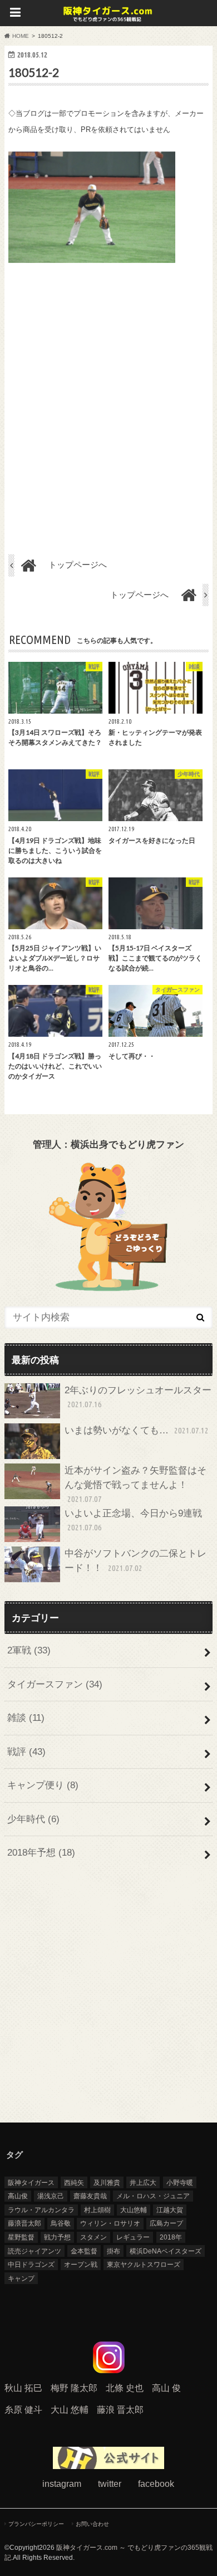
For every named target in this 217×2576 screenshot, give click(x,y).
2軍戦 (29, 1650)
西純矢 (74, 2183)
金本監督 (84, 2251)
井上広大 (143, 2183)
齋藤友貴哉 (90, 2196)
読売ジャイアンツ (34, 2251)
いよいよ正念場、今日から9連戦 (133, 1520)
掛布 (114, 2251)
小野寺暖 (180, 2183)
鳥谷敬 (61, 2223)
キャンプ (21, 2279)
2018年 (171, 2237)
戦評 (26, 1752)
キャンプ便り (43, 1785)
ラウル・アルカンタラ (41, 2210)
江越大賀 (170, 2210)
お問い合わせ (92, 2524)
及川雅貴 (107, 2183)
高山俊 (18, 2196)
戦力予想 (57, 2237)
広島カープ (166, 2223)
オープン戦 (81, 2265)
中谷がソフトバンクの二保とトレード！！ (135, 1561)
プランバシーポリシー (36, 2524)
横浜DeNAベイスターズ (166, 2251)
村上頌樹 (97, 2210)
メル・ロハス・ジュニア (153, 2196)
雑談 (26, 1718)
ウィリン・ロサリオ (110, 2223)
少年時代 (33, 1819)
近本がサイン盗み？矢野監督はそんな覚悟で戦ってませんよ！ (135, 1484)
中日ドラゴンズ (31, 2265)
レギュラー (133, 2237)
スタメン (93, 2237)
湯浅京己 (51, 2196)
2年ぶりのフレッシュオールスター (138, 1397)
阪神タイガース (31, 2183)
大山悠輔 (134, 2210)
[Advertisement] (108, 402)
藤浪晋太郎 (24, 2223)
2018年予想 (41, 1853)
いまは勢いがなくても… (137, 1430)
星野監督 (21, 2237)
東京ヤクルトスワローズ (144, 2265)
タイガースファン (55, 1684)
